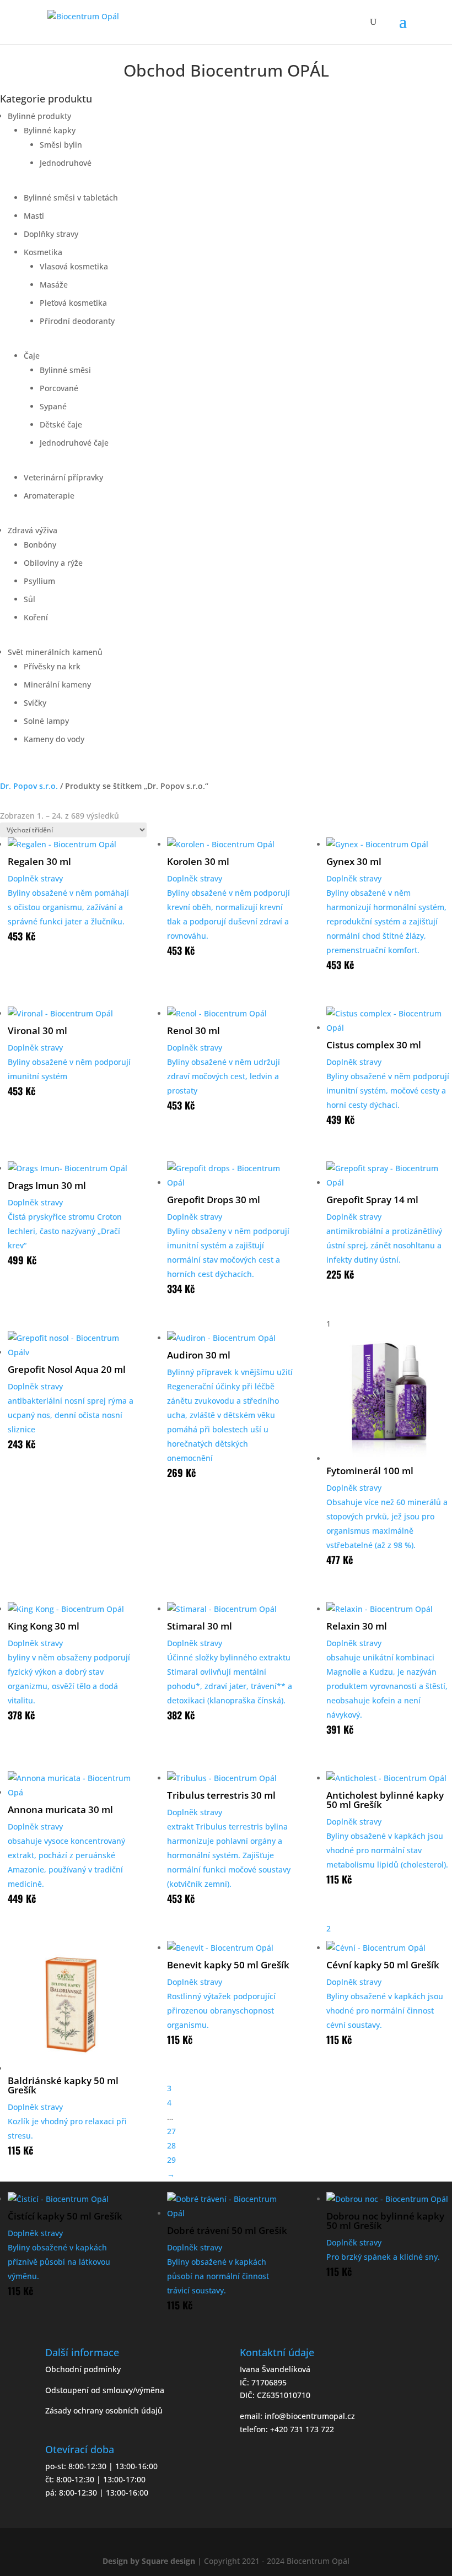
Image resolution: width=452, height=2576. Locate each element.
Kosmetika (43, 252)
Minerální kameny (57, 684)
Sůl (29, 599)
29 (171, 2160)
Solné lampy (46, 721)
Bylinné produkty (39, 116)
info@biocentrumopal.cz (310, 2416)
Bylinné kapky (50, 130)
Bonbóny (40, 545)
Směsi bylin (61, 145)
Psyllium (39, 581)
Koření (36, 617)
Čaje (32, 356)
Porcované (59, 388)
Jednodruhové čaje (74, 443)
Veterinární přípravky (63, 477)
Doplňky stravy (51, 234)
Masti (34, 216)
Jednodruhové (66, 163)
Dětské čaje (61, 424)
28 (171, 2145)
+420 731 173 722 (302, 2429)
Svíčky (35, 703)
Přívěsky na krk (52, 666)
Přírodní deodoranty (77, 321)
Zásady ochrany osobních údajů (104, 2410)
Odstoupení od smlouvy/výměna (105, 2390)
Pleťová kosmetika (73, 303)
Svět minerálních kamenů (55, 652)
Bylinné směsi (65, 370)
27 (171, 2131)
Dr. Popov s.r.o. (29, 786)
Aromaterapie (49, 496)
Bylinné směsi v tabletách (71, 197)
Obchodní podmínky (83, 2369)
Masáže (54, 285)
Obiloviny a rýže (53, 563)
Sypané (53, 406)
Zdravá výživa (33, 530)
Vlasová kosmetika (74, 266)
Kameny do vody (54, 739)
